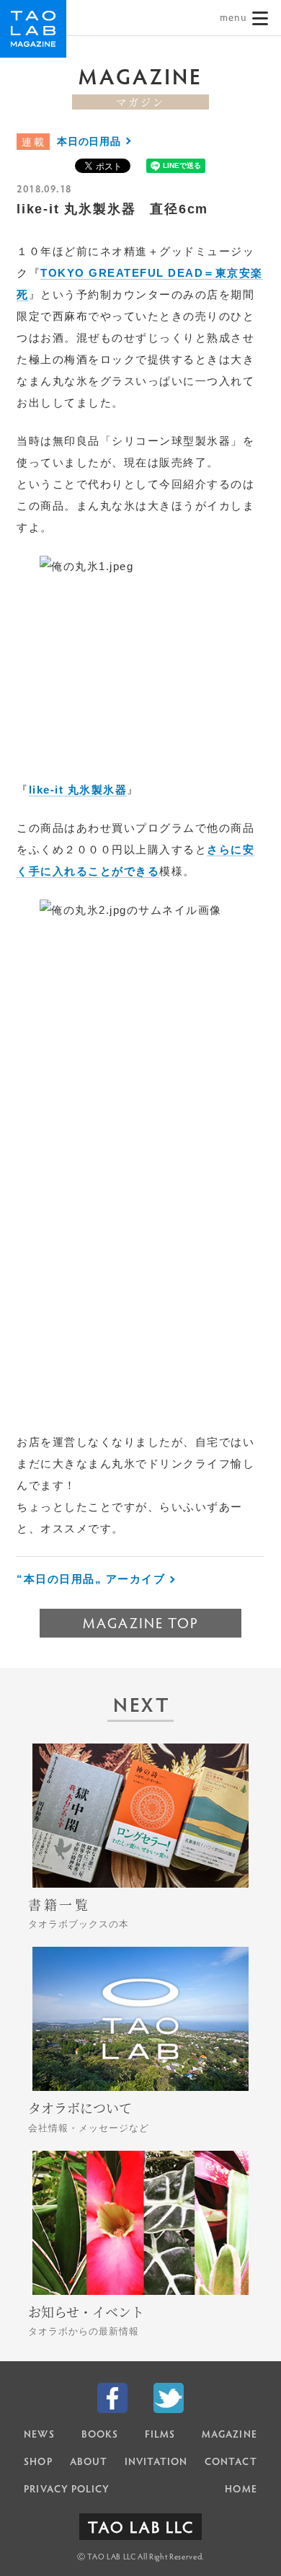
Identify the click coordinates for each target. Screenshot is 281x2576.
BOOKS (100, 2435)
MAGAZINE (229, 2435)
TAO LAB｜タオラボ (33, 29)
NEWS (39, 2435)
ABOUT (89, 2463)
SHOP (38, 2463)
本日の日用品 (89, 141)
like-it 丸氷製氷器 (78, 790)
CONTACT (231, 2463)
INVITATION (156, 2463)
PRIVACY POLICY (67, 2490)
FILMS (160, 2435)
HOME (241, 2490)
